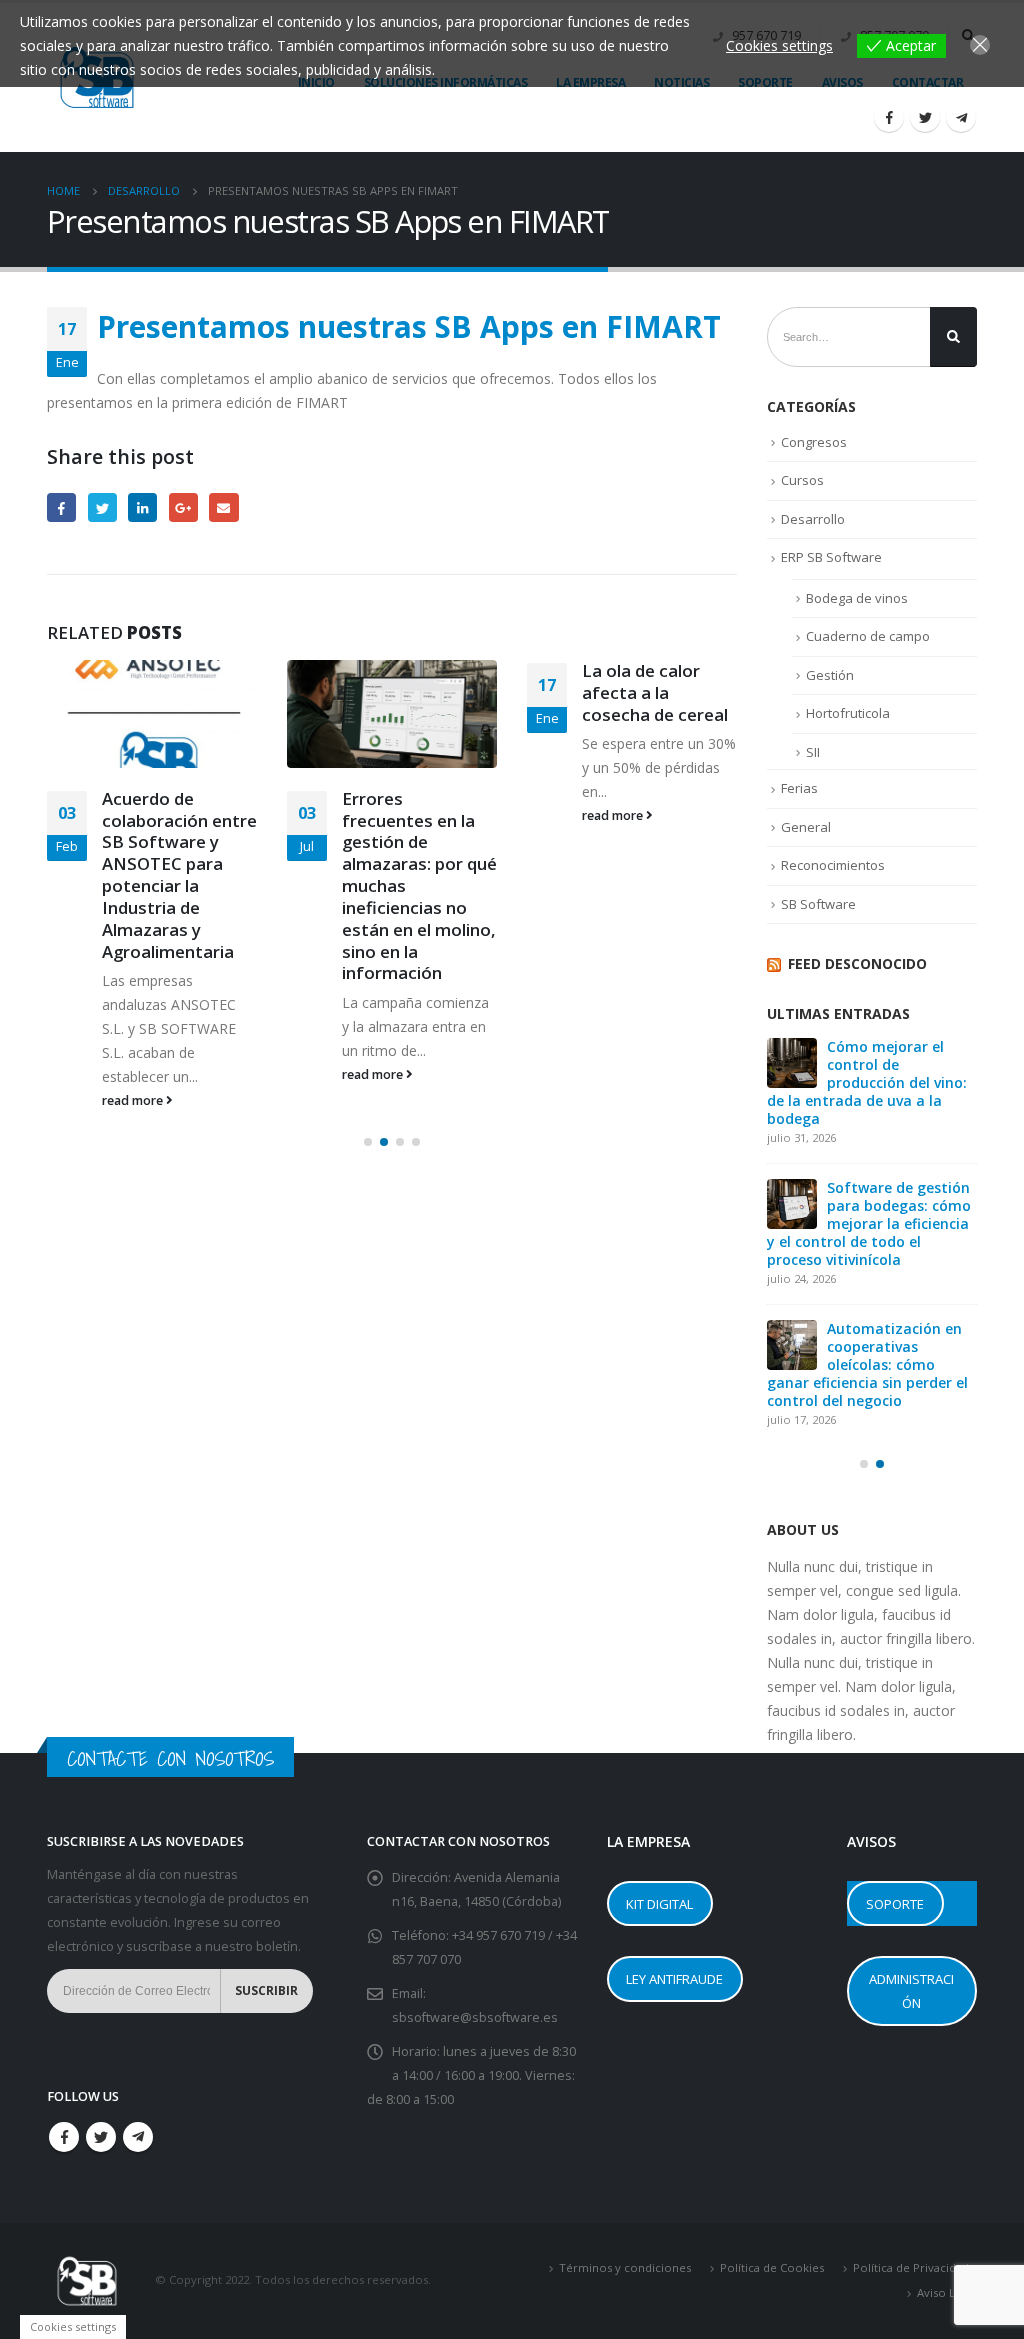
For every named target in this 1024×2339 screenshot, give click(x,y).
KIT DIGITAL (659, 1904)
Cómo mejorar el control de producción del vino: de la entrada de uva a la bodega (867, 1082)
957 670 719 (512, 1935)
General (806, 827)
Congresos (814, 442)
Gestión (830, 675)
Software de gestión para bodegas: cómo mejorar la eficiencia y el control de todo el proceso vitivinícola (869, 1223)
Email (223, 507)
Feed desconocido (857, 963)
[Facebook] (889, 117)
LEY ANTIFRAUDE (674, 1979)
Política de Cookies (772, 2267)
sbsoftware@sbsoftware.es (475, 2017)
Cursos (802, 480)
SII (813, 752)
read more (134, 1100)
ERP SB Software (831, 557)
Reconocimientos (833, 865)
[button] (368, 1142)
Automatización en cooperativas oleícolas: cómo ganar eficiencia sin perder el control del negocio (867, 1364)
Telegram (138, 2137)
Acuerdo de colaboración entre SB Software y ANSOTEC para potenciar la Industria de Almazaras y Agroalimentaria (179, 875)
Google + (183, 507)
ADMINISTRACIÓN (911, 1991)
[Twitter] (925, 117)
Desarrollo (813, 519)
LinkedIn (142, 507)
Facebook (61, 507)
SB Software (818, 904)
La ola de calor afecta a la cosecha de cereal (655, 692)
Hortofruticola (848, 713)
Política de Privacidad (911, 2267)
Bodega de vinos (857, 598)
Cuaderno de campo (868, 636)
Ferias (799, 788)
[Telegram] (961, 117)
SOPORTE (895, 1904)
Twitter (102, 507)
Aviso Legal (947, 2292)
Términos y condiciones (625, 2267)
